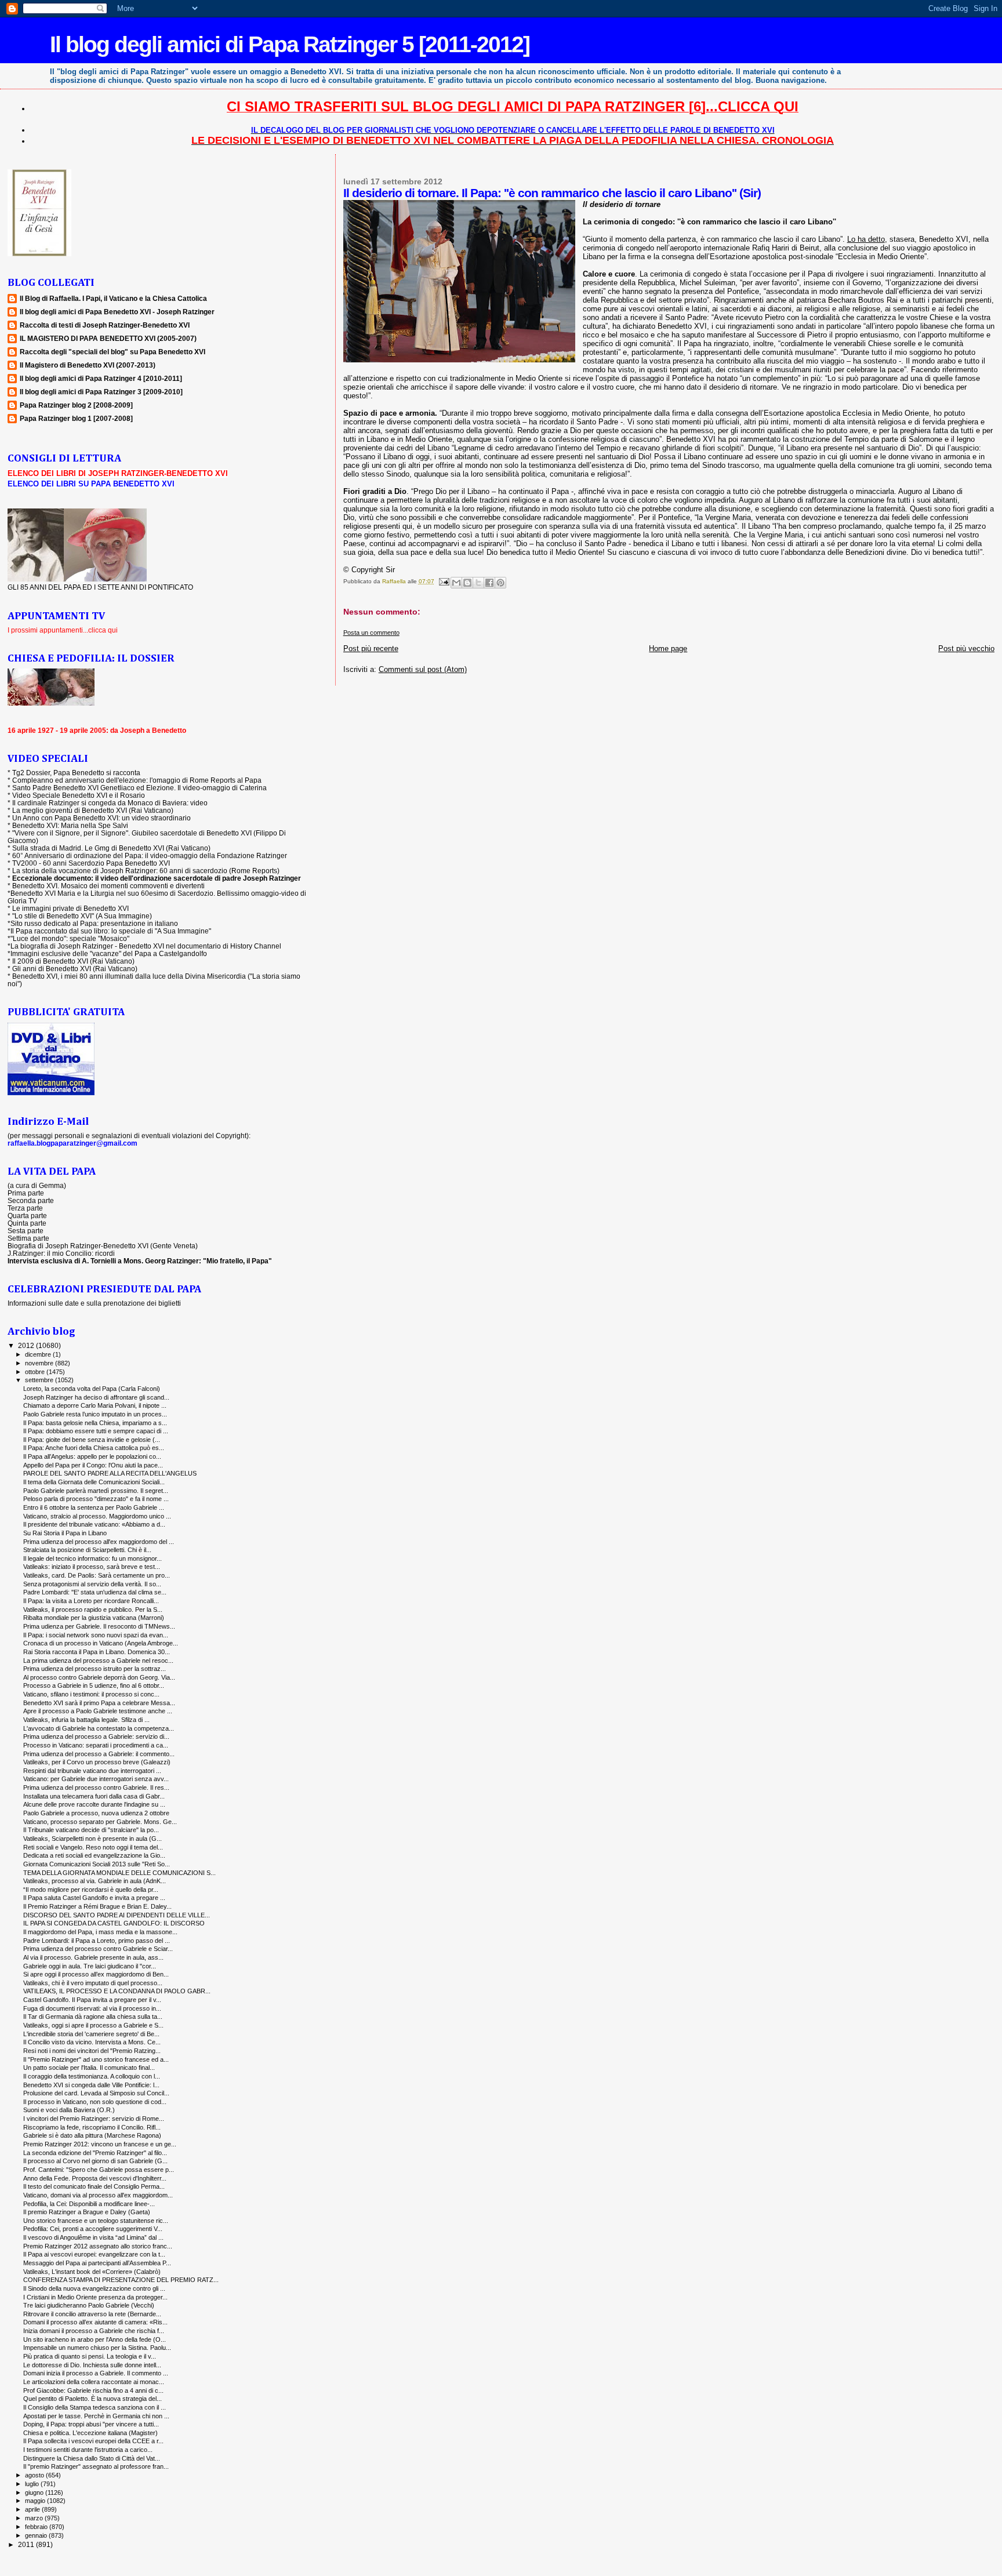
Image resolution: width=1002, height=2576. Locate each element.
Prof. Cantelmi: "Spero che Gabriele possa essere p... (99, 2170)
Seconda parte (31, 1200)
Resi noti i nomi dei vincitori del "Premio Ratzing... (92, 2051)
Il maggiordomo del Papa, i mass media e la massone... (100, 1932)
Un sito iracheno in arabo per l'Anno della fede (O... (95, 2339)
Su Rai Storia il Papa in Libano (65, 1533)
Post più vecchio (966, 648)
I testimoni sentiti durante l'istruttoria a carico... (88, 2450)
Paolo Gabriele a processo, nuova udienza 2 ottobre (96, 1813)
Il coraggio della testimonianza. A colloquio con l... (92, 2076)
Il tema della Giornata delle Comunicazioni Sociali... (94, 1482)
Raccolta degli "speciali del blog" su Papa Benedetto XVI (112, 352)
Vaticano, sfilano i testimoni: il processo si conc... (91, 1694)
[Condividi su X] (478, 583)
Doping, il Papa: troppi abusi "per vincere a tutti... (91, 2424)
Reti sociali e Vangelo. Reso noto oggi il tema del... (93, 1847)
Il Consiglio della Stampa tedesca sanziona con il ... (95, 2407)
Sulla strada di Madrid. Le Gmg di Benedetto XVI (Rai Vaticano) (111, 848)
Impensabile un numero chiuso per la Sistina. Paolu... (97, 2348)
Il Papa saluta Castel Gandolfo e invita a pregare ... (94, 1898)
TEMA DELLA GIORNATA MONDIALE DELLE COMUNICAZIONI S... (119, 1873)
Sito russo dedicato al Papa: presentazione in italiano (94, 923)
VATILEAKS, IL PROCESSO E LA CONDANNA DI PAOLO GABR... (117, 1991)
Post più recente (371, 648)
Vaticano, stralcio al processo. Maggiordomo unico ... (97, 1516)
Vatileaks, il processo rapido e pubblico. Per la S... (93, 1609)
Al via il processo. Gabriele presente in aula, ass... (93, 1957)
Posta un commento (371, 633)
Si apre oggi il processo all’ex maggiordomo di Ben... (96, 1974)
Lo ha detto (866, 239)
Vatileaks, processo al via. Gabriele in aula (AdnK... (95, 1881)
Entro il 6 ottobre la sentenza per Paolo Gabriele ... (94, 1507)
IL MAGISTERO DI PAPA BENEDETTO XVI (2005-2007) (108, 338)
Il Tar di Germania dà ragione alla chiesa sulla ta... (93, 2017)
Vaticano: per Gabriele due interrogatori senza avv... (96, 1779)
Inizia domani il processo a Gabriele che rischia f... (94, 2331)
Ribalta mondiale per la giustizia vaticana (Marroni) (94, 1618)
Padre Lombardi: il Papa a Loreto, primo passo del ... (97, 1941)
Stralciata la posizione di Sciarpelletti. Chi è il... (87, 1550)
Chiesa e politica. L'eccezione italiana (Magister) (90, 2433)
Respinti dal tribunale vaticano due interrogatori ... (92, 1771)
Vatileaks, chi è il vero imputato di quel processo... (93, 1983)
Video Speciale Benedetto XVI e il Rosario (79, 795)
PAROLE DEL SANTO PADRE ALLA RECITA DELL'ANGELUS (110, 1473)
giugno (35, 2493)
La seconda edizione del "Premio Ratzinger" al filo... (95, 2153)
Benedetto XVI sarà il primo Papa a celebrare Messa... (99, 1703)
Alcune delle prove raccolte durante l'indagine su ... (94, 1804)
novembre (40, 1363)
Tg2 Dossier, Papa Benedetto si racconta (76, 773)
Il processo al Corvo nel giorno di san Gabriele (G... (95, 2161)
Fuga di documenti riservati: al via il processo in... (92, 2008)
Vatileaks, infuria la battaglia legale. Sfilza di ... (86, 1720)
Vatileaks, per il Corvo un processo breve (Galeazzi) (97, 1762)
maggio (36, 2501)
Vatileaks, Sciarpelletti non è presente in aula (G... (92, 1839)
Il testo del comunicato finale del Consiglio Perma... (94, 2186)
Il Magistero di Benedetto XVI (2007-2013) (88, 365)
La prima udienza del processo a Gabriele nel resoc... (98, 1661)
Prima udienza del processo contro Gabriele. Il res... (96, 1787)
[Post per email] (444, 581)
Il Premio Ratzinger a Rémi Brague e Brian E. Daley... (97, 1906)
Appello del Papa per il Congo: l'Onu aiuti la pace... (93, 1465)
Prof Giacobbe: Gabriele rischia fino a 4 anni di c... (93, 2390)
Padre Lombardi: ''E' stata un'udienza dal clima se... (95, 1592)
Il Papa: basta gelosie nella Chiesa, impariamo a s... (95, 1423)
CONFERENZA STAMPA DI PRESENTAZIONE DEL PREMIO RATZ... (121, 2280)
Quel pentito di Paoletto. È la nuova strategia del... (92, 2399)
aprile (33, 2509)
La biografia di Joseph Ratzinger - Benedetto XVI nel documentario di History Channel (146, 946)
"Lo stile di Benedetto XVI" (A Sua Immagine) (82, 916)
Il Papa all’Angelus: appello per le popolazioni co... (92, 1456)
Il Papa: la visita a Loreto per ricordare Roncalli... (91, 1601)
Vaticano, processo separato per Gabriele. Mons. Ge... (100, 1822)
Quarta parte (27, 1216)
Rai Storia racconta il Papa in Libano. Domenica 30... (97, 1652)
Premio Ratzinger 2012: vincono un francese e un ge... (100, 2144)
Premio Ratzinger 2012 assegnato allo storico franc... (98, 2246)
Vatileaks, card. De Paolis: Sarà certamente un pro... (97, 1575)
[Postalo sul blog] (467, 583)
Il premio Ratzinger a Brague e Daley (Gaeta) (87, 2212)
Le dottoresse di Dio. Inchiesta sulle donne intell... (92, 2365)
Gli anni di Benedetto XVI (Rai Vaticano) (75, 969)
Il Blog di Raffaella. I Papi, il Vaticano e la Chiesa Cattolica (113, 298)
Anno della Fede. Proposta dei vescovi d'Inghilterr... (95, 2178)
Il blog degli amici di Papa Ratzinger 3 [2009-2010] (101, 392)
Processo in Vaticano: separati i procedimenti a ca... (96, 1745)
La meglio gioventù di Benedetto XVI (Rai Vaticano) (93, 810)
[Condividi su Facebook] (489, 583)
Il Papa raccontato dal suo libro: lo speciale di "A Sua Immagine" (111, 931)
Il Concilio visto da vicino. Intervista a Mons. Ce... (92, 2042)
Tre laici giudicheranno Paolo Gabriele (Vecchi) (89, 2305)
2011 (27, 2544)
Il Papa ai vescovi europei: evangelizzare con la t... (94, 2254)
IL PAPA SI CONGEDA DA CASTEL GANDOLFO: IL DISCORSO (114, 1923)
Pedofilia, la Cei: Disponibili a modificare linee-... (89, 2204)
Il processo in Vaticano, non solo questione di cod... (95, 2102)
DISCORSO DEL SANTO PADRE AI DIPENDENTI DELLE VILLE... (117, 1915)
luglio (33, 2484)
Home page (668, 648)
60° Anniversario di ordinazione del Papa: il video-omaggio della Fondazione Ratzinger (150, 855)
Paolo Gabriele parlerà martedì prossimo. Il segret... (96, 1491)
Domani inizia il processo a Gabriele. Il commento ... (96, 2373)
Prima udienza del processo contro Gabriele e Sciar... (98, 1949)
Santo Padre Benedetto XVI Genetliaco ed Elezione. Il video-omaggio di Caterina (139, 788)
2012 (27, 1345)
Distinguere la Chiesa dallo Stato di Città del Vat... (92, 2458)
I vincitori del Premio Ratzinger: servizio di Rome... (94, 2119)
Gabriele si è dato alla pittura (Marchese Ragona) (92, 2135)
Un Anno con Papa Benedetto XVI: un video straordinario (101, 818)
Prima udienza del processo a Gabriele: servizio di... (96, 1736)
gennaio (37, 2535)
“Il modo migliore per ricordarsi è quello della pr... (91, 1890)
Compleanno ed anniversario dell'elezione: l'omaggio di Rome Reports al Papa (137, 780)
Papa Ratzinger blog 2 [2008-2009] (76, 405)
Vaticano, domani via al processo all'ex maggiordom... (98, 2195)
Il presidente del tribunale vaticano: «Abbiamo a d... (94, 1524)
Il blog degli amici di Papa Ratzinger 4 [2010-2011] (101, 378)
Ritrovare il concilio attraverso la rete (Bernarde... (92, 2314)
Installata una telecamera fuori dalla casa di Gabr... (94, 1796)
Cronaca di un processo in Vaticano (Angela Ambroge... (101, 1643)
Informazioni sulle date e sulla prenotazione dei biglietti (94, 1303)
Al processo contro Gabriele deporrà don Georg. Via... (99, 1677)
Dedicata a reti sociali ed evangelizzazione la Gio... (94, 1855)
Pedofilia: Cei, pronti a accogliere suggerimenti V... (93, 2229)
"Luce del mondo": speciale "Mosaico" (70, 938)
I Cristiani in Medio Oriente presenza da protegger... (95, 2297)
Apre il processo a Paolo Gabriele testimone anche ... (98, 1711)
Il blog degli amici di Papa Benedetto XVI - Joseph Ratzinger (117, 312)
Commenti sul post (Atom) (423, 669)
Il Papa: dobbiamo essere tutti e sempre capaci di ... (96, 1431)
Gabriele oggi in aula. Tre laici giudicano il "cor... (90, 1966)
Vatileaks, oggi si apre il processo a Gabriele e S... (93, 2025)
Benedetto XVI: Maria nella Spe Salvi (70, 825)
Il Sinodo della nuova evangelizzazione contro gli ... (94, 2288)
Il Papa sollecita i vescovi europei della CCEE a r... (93, 2441)
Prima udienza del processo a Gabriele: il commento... (99, 1754)
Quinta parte (27, 1223)
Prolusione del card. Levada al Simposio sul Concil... (96, 2093)
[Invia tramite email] (456, 583)
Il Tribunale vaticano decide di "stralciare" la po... (91, 1830)
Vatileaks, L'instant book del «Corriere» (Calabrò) (92, 2272)
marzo (35, 2518)
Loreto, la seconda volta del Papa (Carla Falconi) (92, 1389)
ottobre (36, 1372)
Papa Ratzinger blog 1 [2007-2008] (76, 418)
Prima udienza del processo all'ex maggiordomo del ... (99, 1542)
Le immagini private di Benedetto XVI (70, 908)
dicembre (39, 1354)
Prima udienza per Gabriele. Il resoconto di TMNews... (99, 1626)
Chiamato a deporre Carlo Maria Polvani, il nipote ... (95, 1405)
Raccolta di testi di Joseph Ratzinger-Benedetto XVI (105, 325)
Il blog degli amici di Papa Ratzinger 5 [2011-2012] (290, 44)
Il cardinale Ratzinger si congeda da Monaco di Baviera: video (110, 803)
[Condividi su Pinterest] (500, 583)
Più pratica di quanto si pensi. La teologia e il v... (90, 2356)
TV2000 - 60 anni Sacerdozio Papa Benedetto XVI (91, 863)
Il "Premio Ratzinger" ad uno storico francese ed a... (96, 2059)
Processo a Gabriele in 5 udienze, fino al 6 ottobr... (94, 1685)
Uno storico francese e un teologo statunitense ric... (96, 2221)
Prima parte (26, 1193)
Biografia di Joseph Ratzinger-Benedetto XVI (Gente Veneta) (103, 1246)
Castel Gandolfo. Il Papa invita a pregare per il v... (92, 2000)
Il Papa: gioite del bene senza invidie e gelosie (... (92, 1440)
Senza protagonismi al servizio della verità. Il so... (92, 1584)
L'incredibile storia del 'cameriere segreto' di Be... (91, 2034)
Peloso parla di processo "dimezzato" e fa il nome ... (96, 1499)
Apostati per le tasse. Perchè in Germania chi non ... (96, 2416)
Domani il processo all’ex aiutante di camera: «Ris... (95, 2322)
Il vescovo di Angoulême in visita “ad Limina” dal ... (93, 2237)
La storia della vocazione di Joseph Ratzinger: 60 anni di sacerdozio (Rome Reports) (146, 871)
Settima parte (28, 1238)
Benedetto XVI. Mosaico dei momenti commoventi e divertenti (108, 886)
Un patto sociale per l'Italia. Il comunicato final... (89, 2068)
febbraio (37, 2527)
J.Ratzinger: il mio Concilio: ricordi (61, 1253)
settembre (40, 1380)
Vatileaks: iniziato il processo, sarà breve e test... (92, 1567)
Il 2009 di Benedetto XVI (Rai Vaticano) (73, 961)
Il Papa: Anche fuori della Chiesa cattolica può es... (94, 1448)
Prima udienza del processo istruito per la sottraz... (95, 1669)
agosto (35, 2475)
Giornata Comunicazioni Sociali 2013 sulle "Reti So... (97, 1864)
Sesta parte (26, 1231)
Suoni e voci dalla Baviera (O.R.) (69, 2110)
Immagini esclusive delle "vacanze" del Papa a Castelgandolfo (109, 953)
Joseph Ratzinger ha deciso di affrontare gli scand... (96, 1397)
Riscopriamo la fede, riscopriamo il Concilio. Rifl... (92, 2127)
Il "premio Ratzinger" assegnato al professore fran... (96, 2466)
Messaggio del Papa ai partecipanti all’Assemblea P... (97, 2263)
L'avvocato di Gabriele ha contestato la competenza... (99, 1728)
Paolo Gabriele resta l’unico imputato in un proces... (95, 1414)
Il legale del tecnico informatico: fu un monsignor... (92, 1558)
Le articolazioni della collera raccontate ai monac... (94, 2382)
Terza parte (25, 1208)
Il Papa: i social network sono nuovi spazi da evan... (96, 1635)
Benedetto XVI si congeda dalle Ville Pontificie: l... (91, 2085)
